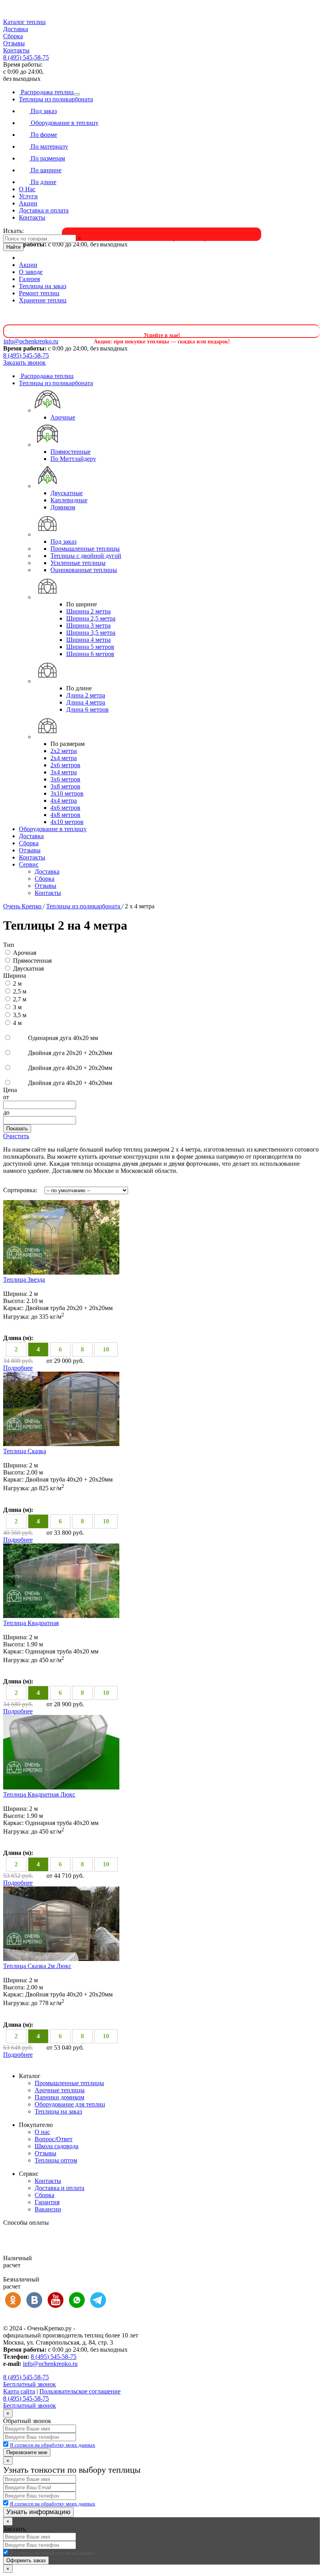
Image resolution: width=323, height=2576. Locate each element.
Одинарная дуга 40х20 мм (62, 1038)
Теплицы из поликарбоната (56, 99)
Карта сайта (19, 2391)
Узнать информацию (38, 2512)
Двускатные (67, 493)
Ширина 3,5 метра (91, 633)
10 (106, 1349)
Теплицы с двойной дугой (86, 556)
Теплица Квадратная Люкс (39, 1794)
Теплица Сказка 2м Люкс (37, 1966)
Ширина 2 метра (88, 611)
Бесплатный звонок (30, 2384)
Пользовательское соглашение (80, 2391)
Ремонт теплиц (39, 293)
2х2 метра (64, 751)
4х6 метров (65, 808)
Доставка (16, 29)
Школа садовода (57, 2146)
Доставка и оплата (44, 210)
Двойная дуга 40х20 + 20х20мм (69, 1068)
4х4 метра (64, 801)
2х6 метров (65, 765)
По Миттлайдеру (73, 459)
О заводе (31, 272)
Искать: (13, 231)
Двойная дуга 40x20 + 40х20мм (69, 1083)
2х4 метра (64, 758)
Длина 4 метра (86, 702)
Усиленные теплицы (78, 563)
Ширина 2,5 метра (91, 618)
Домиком (63, 507)
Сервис (29, 864)
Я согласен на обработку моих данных (53, 2445)
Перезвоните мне (27, 2452)
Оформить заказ (26, 2560)
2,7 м (20, 999)
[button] (161, 22)
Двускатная (28, 968)
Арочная (25, 953)
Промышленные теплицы (85, 549)
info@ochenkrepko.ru (50, 2364)
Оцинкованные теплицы (84, 570)
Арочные (63, 417)
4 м (17, 1023)
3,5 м (20, 1015)
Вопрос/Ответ (54, 2139)
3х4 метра (64, 772)
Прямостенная (32, 961)
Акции (28, 203)
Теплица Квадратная (31, 1623)
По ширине (45, 170)
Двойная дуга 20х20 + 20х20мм (69, 1053)
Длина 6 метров (87, 709)
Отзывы (14, 43)
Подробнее (18, 1368)
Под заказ (43, 111)
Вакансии (48, 2209)
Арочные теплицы (60, 2090)
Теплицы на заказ (43, 286)
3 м (17, 1007)
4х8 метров (65, 815)
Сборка (13, 36)
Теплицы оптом (56, 2160)
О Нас (27, 189)
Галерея (29, 279)
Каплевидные (69, 500)
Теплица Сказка (25, 1451)
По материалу (49, 146)
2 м (17, 983)
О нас (42, 2132)
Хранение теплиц (43, 300)
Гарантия (47, 2202)
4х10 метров (67, 822)
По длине (43, 182)
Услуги (28, 196)
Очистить (16, 1136)
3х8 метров (65, 786)
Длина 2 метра (86, 695)
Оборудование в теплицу (64, 123)
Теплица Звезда (24, 1280)
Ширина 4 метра (88, 640)
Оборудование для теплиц (70, 2104)
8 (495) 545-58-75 (26, 57)
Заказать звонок (24, 363)
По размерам (47, 158)
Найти (13, 247)
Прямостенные (71, 452)
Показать (17, 1129)
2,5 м (20, 991)
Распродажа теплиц (46, 92)
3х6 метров (65, 779)
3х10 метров (67, 793)
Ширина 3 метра (88, 625)
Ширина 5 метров (90, 647)
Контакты (16, 50)
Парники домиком (59, 2097)
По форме (43, 135)
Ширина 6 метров (90, 654)
